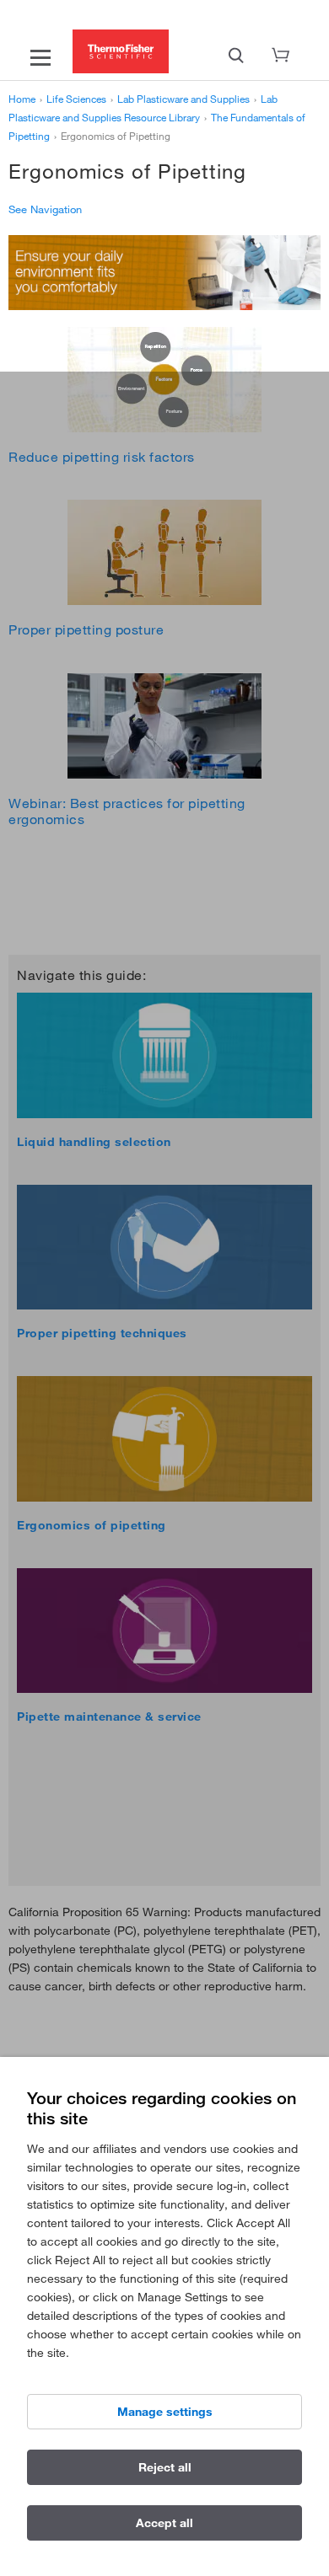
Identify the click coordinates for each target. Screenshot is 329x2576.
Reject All (165, 2467)
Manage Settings (165, 2412)
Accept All (164, 2523)
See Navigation (45, 209)
